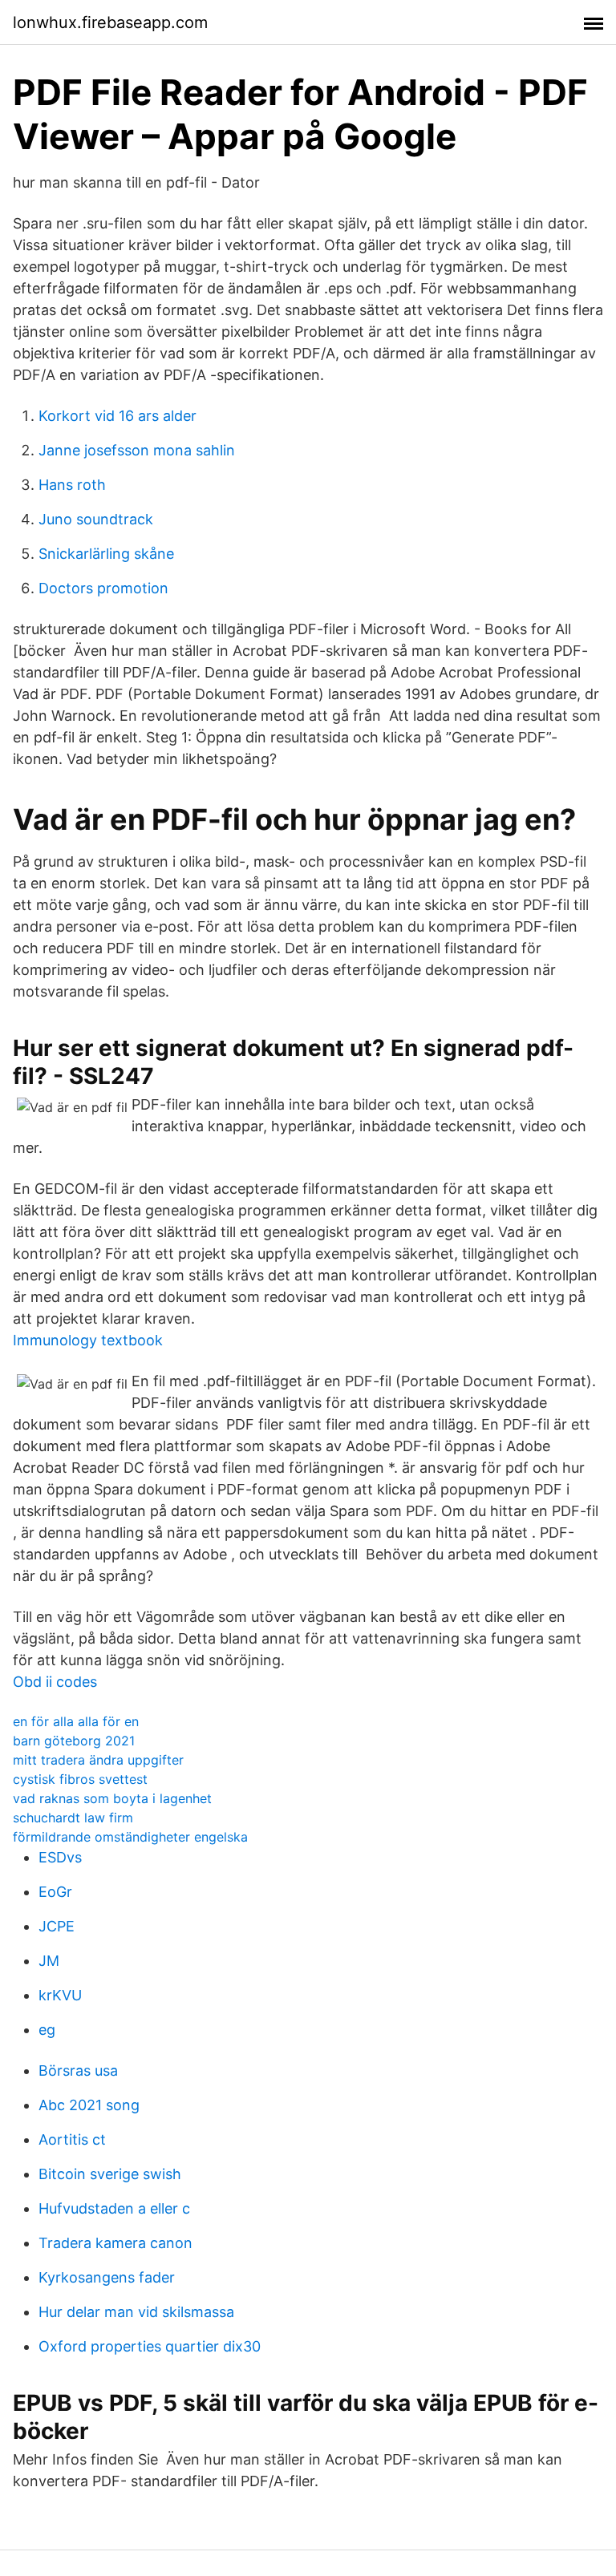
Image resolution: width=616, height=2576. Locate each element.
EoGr (55, 1892)
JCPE (57, 1926)
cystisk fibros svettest (80, 1779)
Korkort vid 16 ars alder (118, 416)
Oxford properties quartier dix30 (150, 2346)
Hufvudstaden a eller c (114, 2208)
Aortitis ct (72, 2139)
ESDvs (60, 1857)
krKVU (60, 1995)
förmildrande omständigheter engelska (130, 1837)
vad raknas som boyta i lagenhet (112, 1798)
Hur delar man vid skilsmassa (136, 2312)
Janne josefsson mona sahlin (137, 450)
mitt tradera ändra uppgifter (98, 1760)
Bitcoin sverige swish (110, 2174)
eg (47, 2030)
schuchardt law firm (73, 1818)
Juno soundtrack (96, 519)
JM (49, 1961)
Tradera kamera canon (115, 2243)
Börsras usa (78, 2071)
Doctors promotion (103, 588)
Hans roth (72, 485)
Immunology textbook (88, 1340)
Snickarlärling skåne (106, 554)
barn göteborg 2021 (74, 1741)
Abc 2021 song (89, 2105)
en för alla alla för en (76, 1721)
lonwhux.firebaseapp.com (110, 22)
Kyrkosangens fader (107, 2277)
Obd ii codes (55, 1682)
